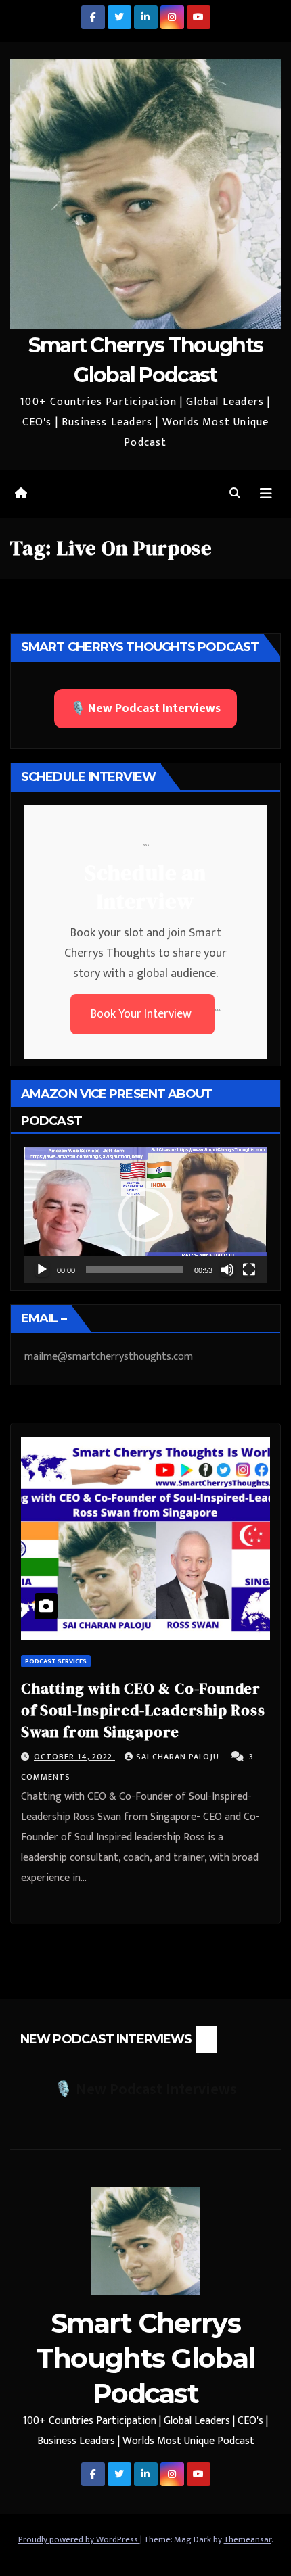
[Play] (42, 1270)
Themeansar (248, 2539)
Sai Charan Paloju (179, 1757)
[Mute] (227, 1270)
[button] (235, 494)
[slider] (135, 1270)
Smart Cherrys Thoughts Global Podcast (146, 2358)
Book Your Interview (142, 1014)
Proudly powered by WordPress (79, 2539)
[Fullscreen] (249, 1270)
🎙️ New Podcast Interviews (145, 709)
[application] (145, 1215)
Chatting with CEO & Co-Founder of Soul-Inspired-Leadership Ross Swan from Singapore (143, 1710)
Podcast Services (56, 1661)
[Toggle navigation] (266, 494)
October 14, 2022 (74, 1757)
